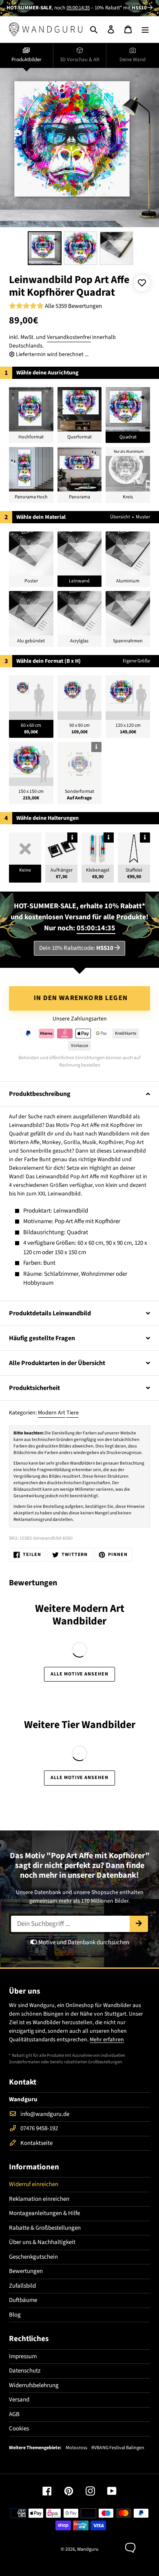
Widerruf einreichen (34, 2184)
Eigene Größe (136, 661)
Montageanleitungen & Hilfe (44, 2213)
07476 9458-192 (39, 2128)
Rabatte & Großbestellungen (45, 2228)
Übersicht (120, 517)
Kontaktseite (36, 2143)
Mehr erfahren (107, 2040)
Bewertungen (26, 2271)
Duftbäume (23, 2300)
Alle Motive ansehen (79, 1674)
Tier (71, 1725)
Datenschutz (25, 2371)
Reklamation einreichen (39, 2199)
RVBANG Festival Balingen (118, 2448)
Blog (15, 2315)
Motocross (76, 2448)
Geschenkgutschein (33, 2257)
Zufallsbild (22, 2286)
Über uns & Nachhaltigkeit (42, 2242)
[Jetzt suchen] (139, 1924)
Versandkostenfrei (69, 337)
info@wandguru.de (45, 2114)
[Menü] (145, 29)
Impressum (23, 2356)
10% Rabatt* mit (121, 8)
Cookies (19, 2429)
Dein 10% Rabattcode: (76, 948)
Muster (143, 517)
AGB (14, 2414)
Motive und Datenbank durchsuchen (83, 1942)
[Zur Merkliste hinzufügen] (142, 283)
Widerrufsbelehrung (34, 2385)
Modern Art (52, 1413)
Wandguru (88, 2549)
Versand (19, 2400)
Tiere (73, 1413)
